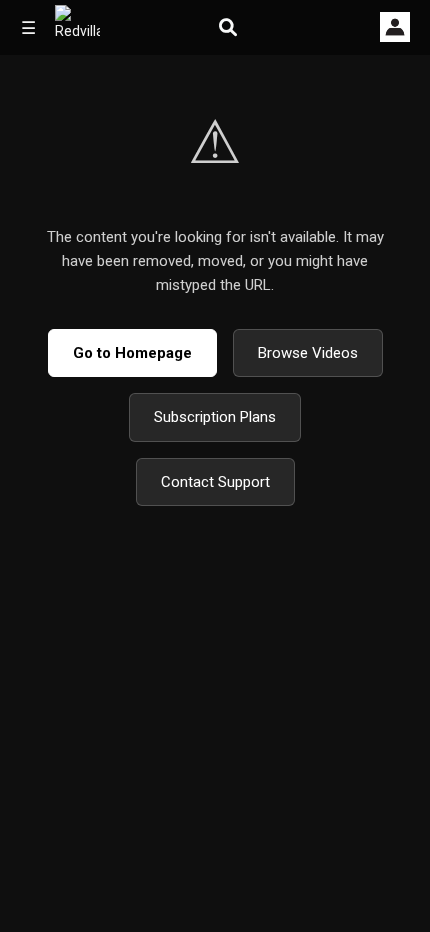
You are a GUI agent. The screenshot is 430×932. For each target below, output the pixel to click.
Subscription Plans (215, 417)
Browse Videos (308, 353)
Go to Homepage (132, 353)
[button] (395, 27)
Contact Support (215, 482)
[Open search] (228, 27)
